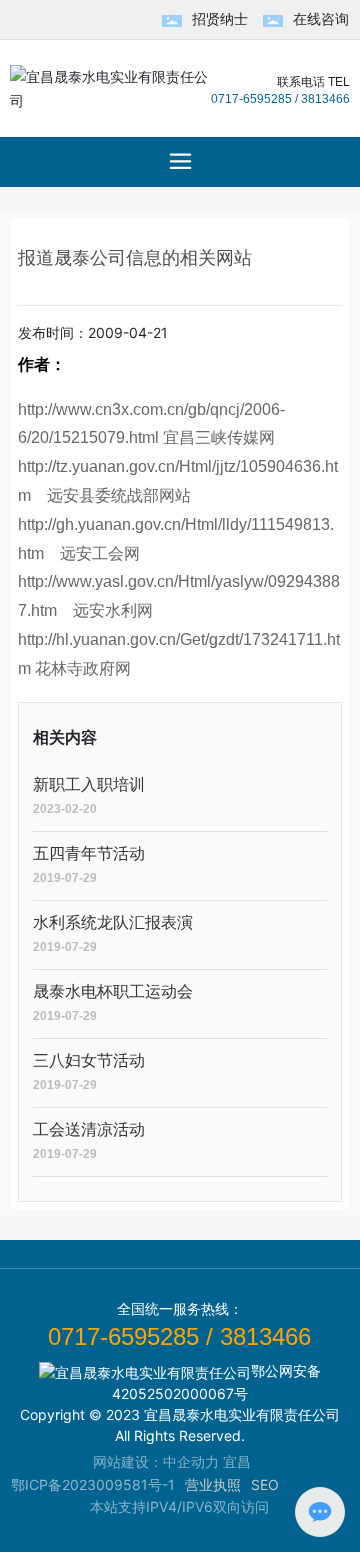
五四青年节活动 (89, 853)
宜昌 (237, 1461)
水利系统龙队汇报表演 (113, 922)
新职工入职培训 (89, 784)
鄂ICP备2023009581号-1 (93, 1484)
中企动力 (191, 1461)
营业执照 (213, 1484)
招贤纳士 (220, 18)
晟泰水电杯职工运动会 (113, 991)
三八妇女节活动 (89, 1060)
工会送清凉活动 (89, 1129)
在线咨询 (321, 18)
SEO (265, 1484)
